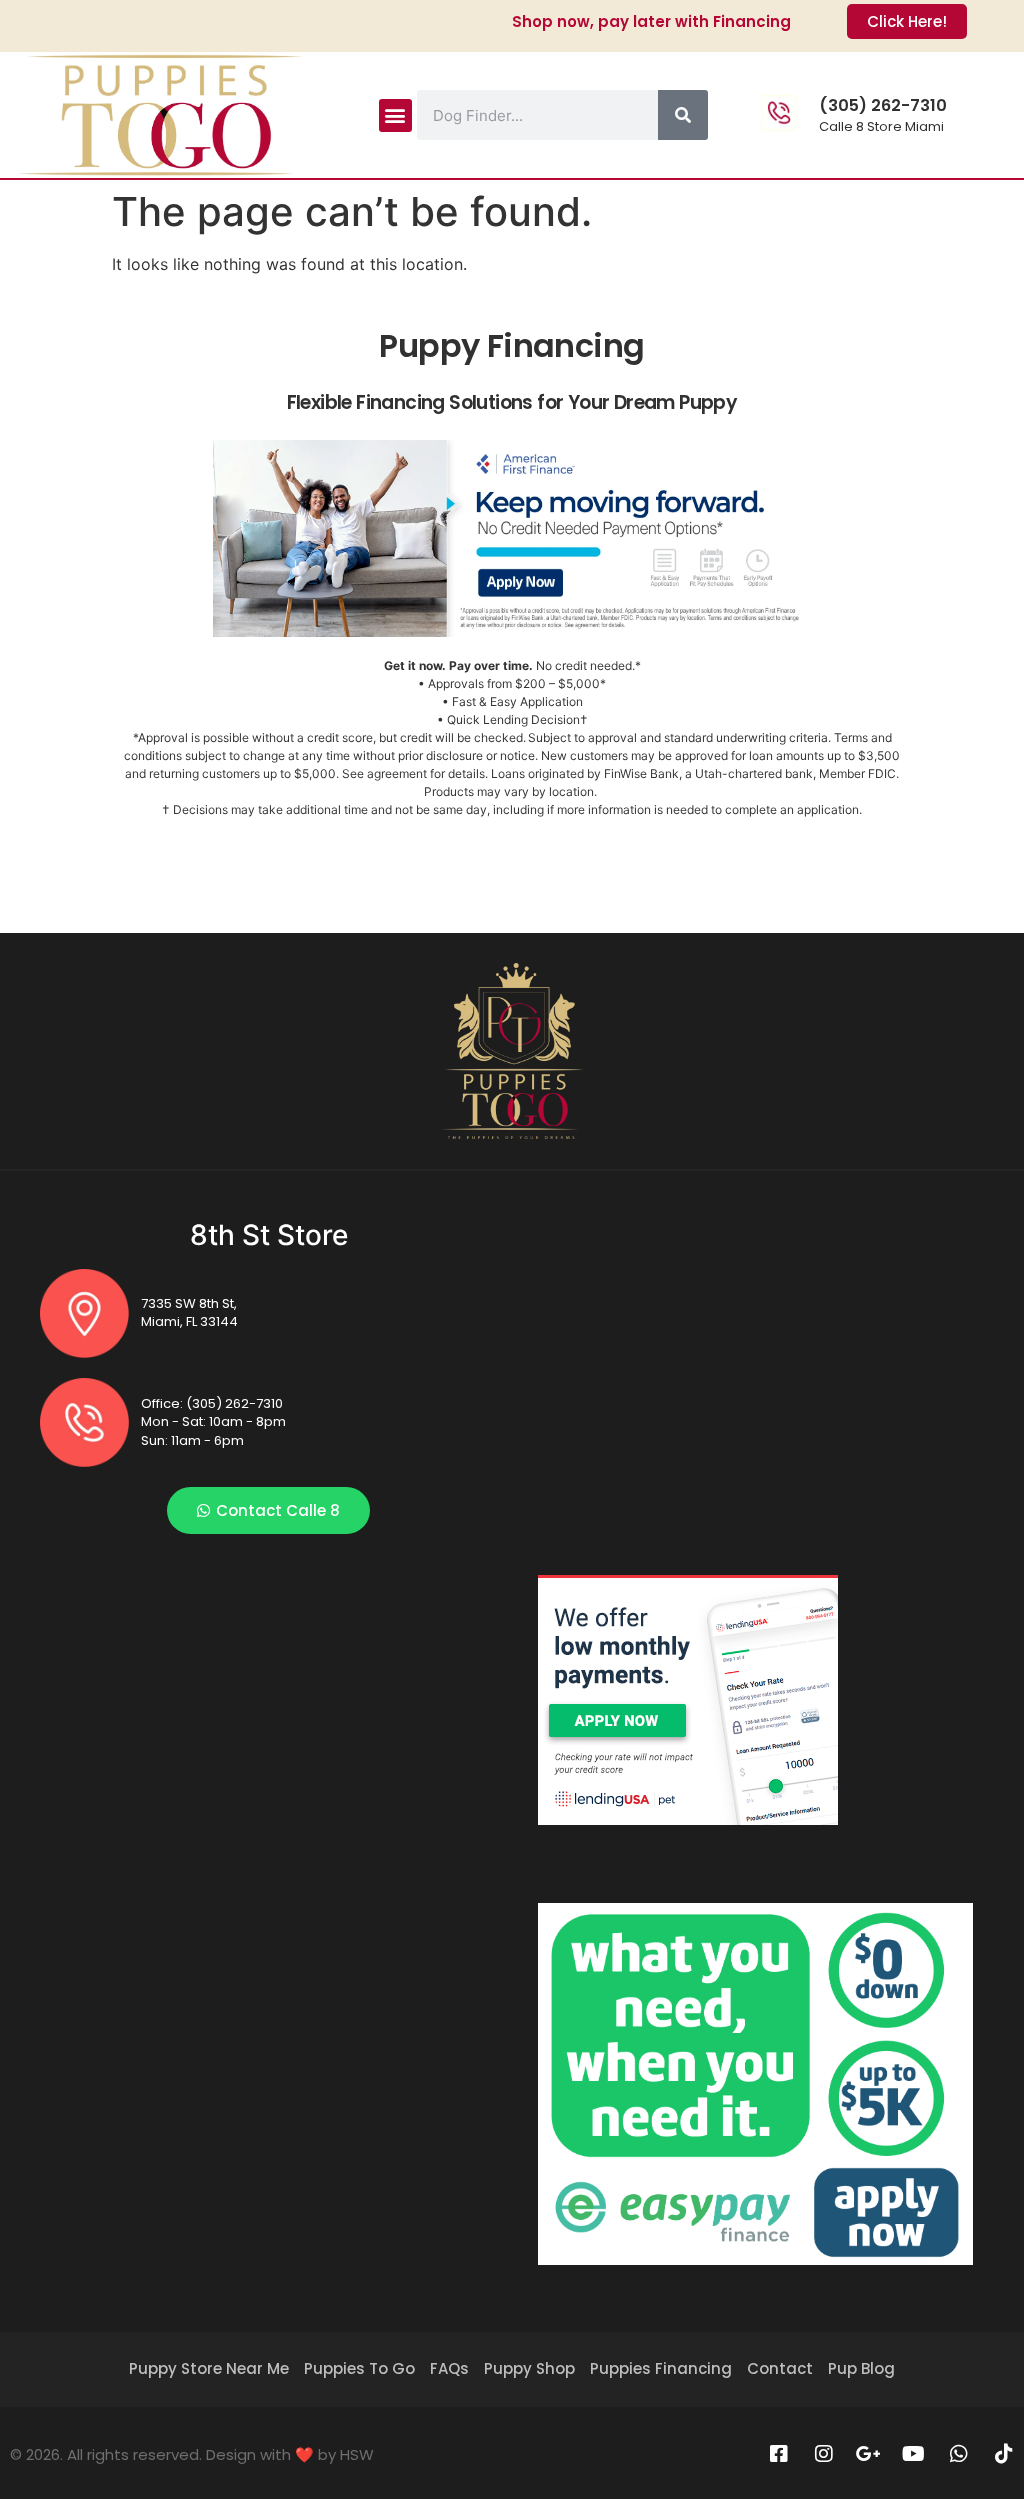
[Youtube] (914, 2454)
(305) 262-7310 (883, 105)
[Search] (683, 115)
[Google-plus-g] (869, 2454)
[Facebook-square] (779, 2454)
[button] (395, 115)
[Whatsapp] (959, 2454)
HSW (357, 2454)
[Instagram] (824, 2454)
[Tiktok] (1004, 2454)
